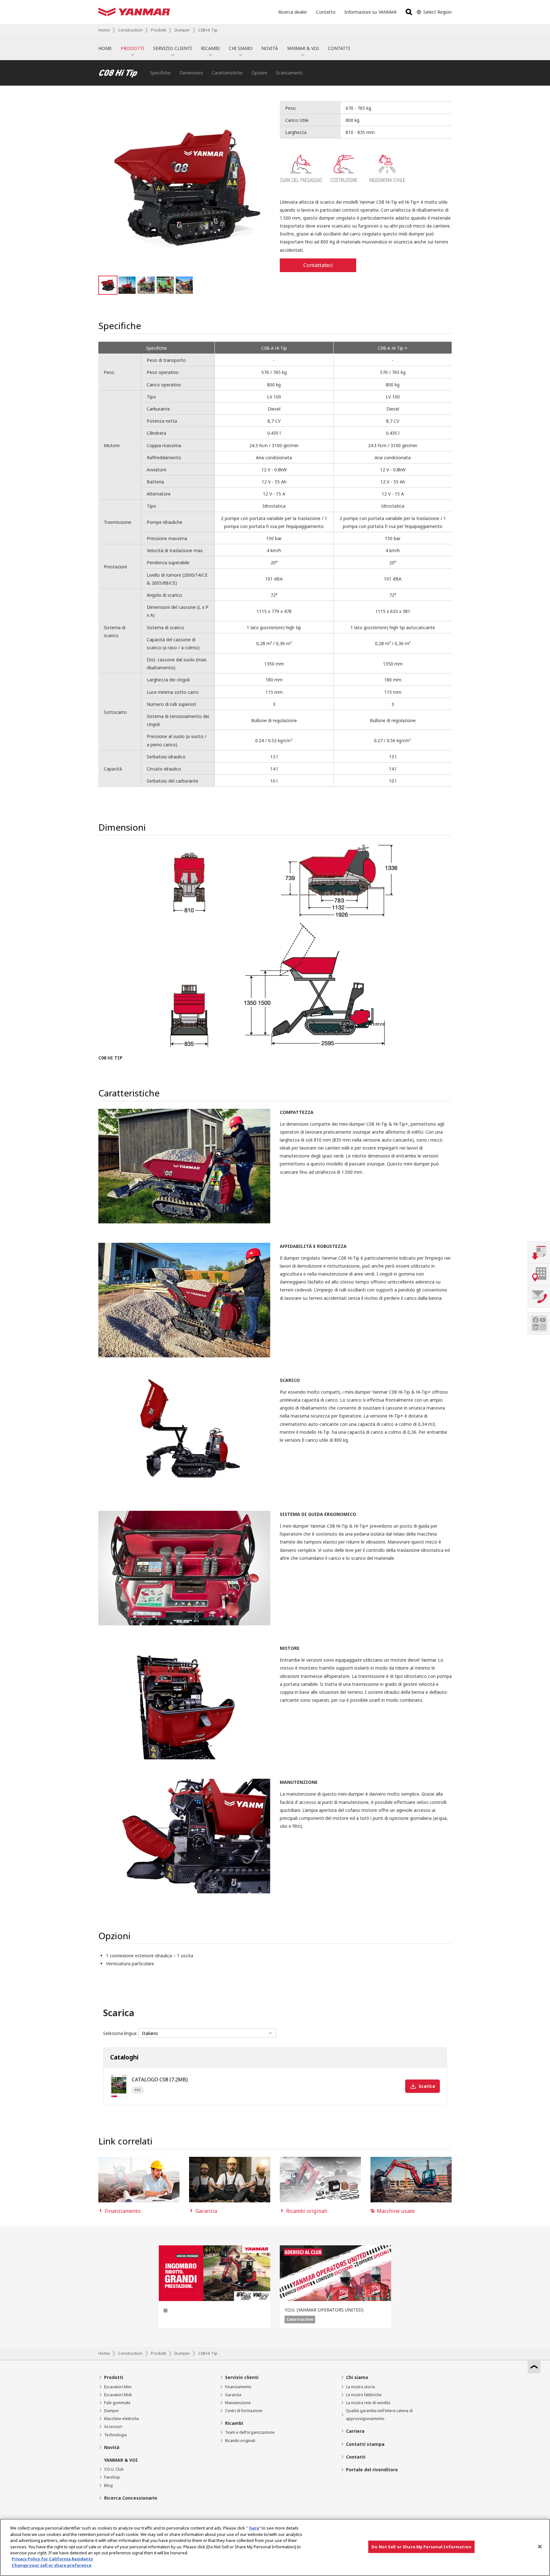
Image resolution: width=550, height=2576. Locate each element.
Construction (130, 30)
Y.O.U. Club (114, 2469)
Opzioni (259, 73)
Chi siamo (357, 2377)
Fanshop (112, 2477)
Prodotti (159, 30)
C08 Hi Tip (208, 30)
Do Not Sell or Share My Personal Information (421, 2547)
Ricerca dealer (293, 12)
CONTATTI (339, 48)
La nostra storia (360, 2387)
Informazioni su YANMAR (370, 12)
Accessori (113, 2427)
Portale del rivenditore (372, 2470)
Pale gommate (117, 2403)
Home (104, 30)
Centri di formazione (244, 2411)
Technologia (115, 2435)
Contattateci (318, 265)
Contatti (356, 2457)
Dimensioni (191, 73)
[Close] (540, 2547)
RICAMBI (210, 48)
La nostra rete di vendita (368, 2403)
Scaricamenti (289, 73)
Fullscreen (264, 107)
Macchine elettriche (122, 2419)
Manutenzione (238, 2403)
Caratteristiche (227, 73)
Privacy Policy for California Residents (52, 2559)
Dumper (182, 30)
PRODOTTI (132, 48)
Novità (112, 2447)
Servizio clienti (242, 2377)
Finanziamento (238, 2387)
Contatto (326, 12)
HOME (105, 48)
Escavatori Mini (118, 2387)
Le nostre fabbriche (364, 2395)
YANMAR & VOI (303, 48)
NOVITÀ (270, 48)
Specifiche (160, 73)
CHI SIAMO (241, 48)
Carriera (355, 2431)
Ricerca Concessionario (131, 2498)
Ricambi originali (240, 2441)
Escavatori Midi (118, 2395)
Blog (108, 2485)
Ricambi (234, 2423)
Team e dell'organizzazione (250, 2432)
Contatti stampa (365, 2444)
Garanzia (233, 2395)
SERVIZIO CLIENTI (173, 48)
